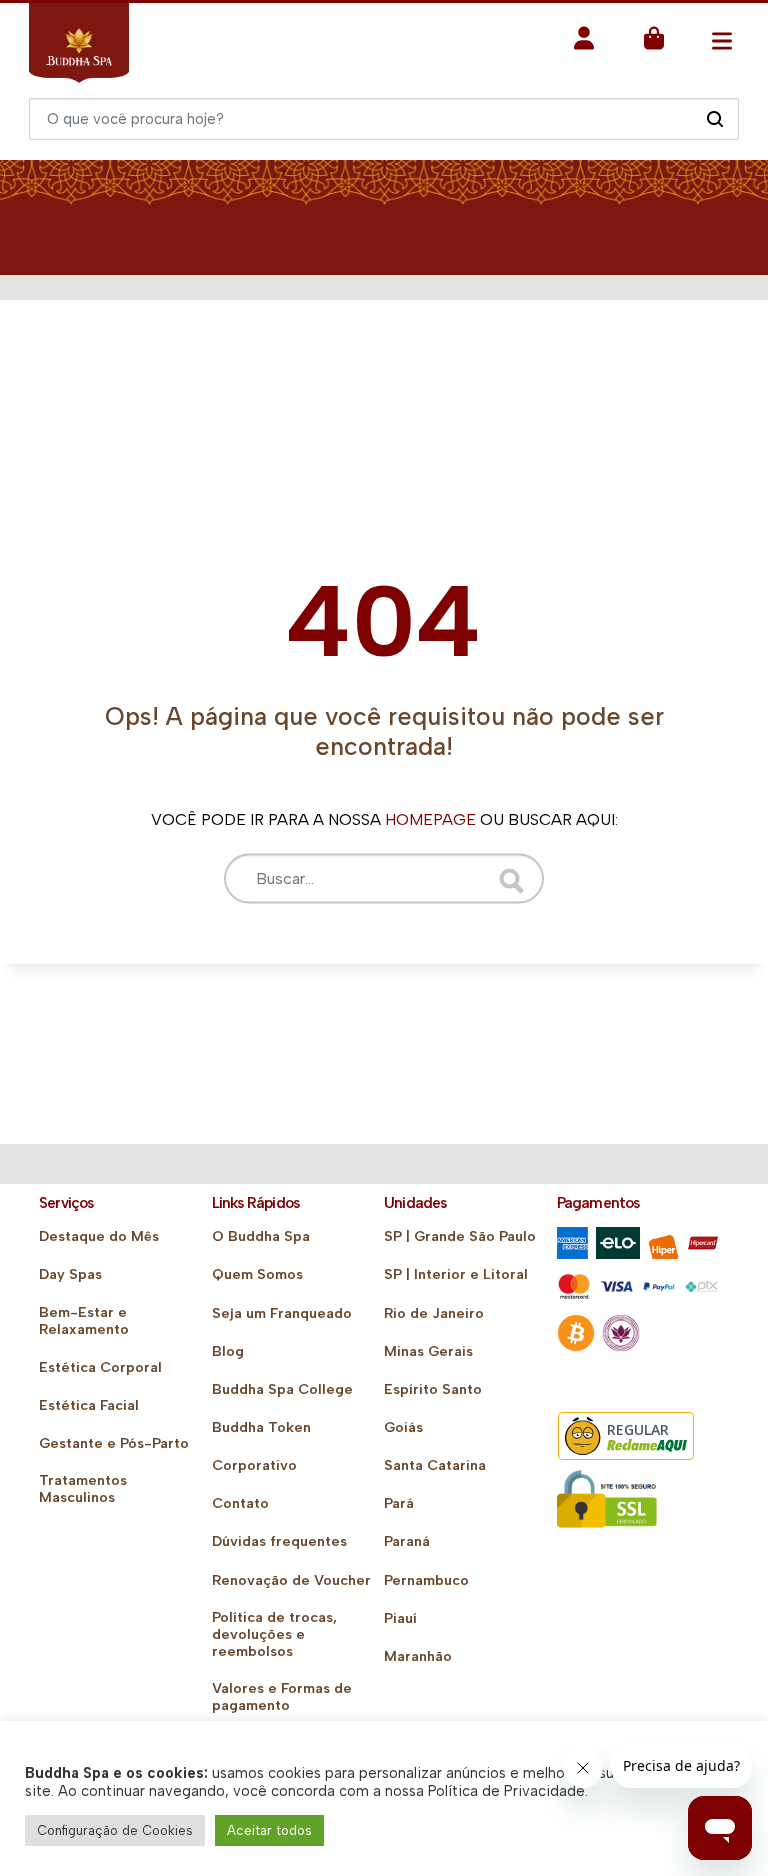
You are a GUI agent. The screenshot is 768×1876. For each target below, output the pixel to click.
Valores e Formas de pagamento (282, 1697)
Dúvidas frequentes (279, 1541)
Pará (399, 1503)
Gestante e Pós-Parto (114, 1443)
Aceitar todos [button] (269, 1830)
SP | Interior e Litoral (456, 1274)
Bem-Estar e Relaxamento (84, 1321)
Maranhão (418, 1656)
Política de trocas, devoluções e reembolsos (274, 1634)
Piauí (400, 1618)
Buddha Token (261, 1427)
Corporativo (254, 1465)
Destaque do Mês (99, 1236)
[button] (584, 44)
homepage (430, 818)
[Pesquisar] (714, 118)
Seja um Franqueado (282, 1313)
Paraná (407, 1541)
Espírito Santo (433, 1389)
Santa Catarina (435, 1465)
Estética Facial (89, 1405)
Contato (240, 1503)
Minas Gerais (428, 1351)
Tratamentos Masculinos (83, 1489)
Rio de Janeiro (434, 1313)
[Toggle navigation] (721, 40)
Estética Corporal (100, 1367)
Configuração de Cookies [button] (115, 1830)
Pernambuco (426, 1580)
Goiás (403, 1427)
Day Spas (70, 1274)
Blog (228, 1351)
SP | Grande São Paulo (460, 1236)
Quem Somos (257, 1274)
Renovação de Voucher (291, 1580)
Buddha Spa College (282, 1389)
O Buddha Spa (261, 1236)
